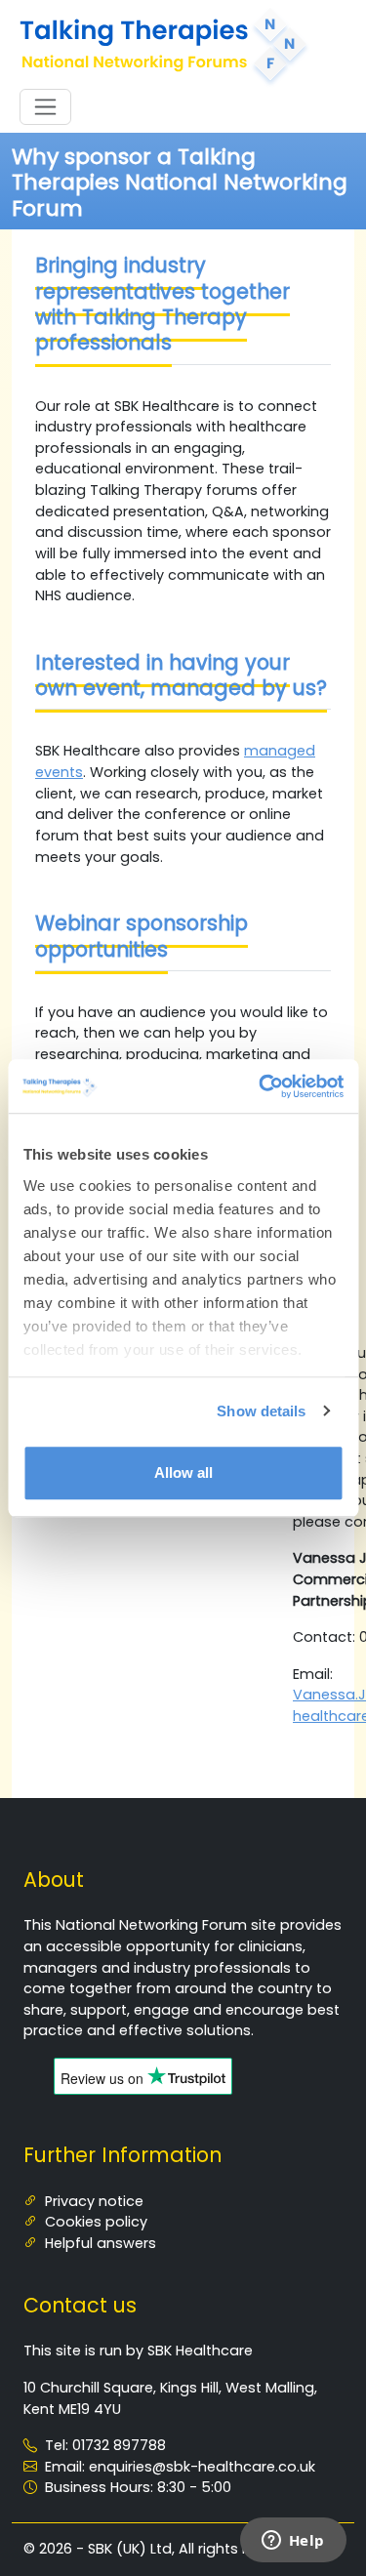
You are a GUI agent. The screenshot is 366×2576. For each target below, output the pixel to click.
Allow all (183, 1472)
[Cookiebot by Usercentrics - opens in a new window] (261, 1086)
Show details (261, 1411)
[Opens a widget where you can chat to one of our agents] (293, 2542)
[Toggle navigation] (45, 107)
